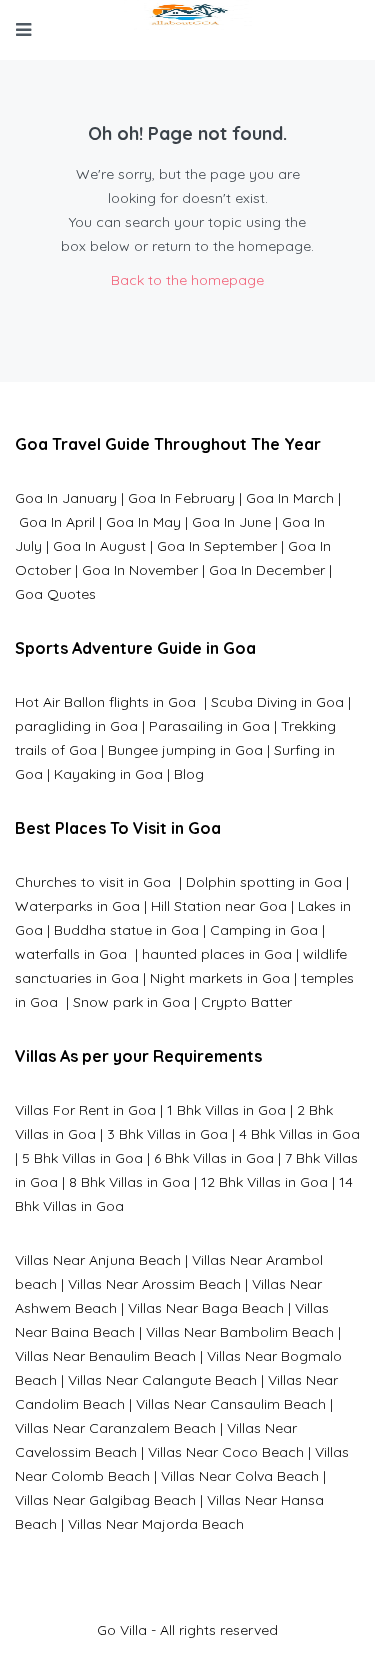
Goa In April (57, 522)
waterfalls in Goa (73, 954)
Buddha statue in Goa (126, 930)
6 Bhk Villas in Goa (214, 1158)
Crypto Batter (246, 1002)
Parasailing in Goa (209, 726)
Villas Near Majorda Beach (156, 1524)
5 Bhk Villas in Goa (82, 1158)
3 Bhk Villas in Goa (167, 1134)
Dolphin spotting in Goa (264, 882)
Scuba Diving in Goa (277, 702)
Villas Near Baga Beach (206, 1308)
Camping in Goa (262, 930)
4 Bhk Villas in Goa (299, 1134)
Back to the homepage (187, 280)
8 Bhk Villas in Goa (129, 1182)
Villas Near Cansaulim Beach (231, 1404)
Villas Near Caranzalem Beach (115, 1428)
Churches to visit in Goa (95, 882)
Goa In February (181, 498)
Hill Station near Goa (219, 906)
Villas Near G (57, 1500)
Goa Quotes (55, 594)
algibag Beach (147, 1500)
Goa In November (140, 570)
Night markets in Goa (220, 978)
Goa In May (143, 522)
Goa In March (292, 498)
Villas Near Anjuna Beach (98, 1260)
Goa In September (217, 546)
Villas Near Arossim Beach (154, 1284)
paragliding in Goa (76, 726)
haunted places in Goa (215, 954)
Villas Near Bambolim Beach (240, 1332)
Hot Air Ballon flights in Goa (107, 702)
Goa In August (99, 546)
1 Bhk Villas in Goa (226, 1110)
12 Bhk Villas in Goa (264, 1182)
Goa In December (267, 570)
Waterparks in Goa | (83, 906)
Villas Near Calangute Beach (162, 1380)
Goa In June (231, 522)
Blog (189, 774)
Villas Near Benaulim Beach (105, 1356)
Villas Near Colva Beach (240, 1476)
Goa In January (66, 498)
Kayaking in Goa (108, 774)
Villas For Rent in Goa (85, 1110)
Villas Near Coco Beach (226, 1452)
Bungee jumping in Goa (185, 750)
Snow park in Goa (131, 1002)
